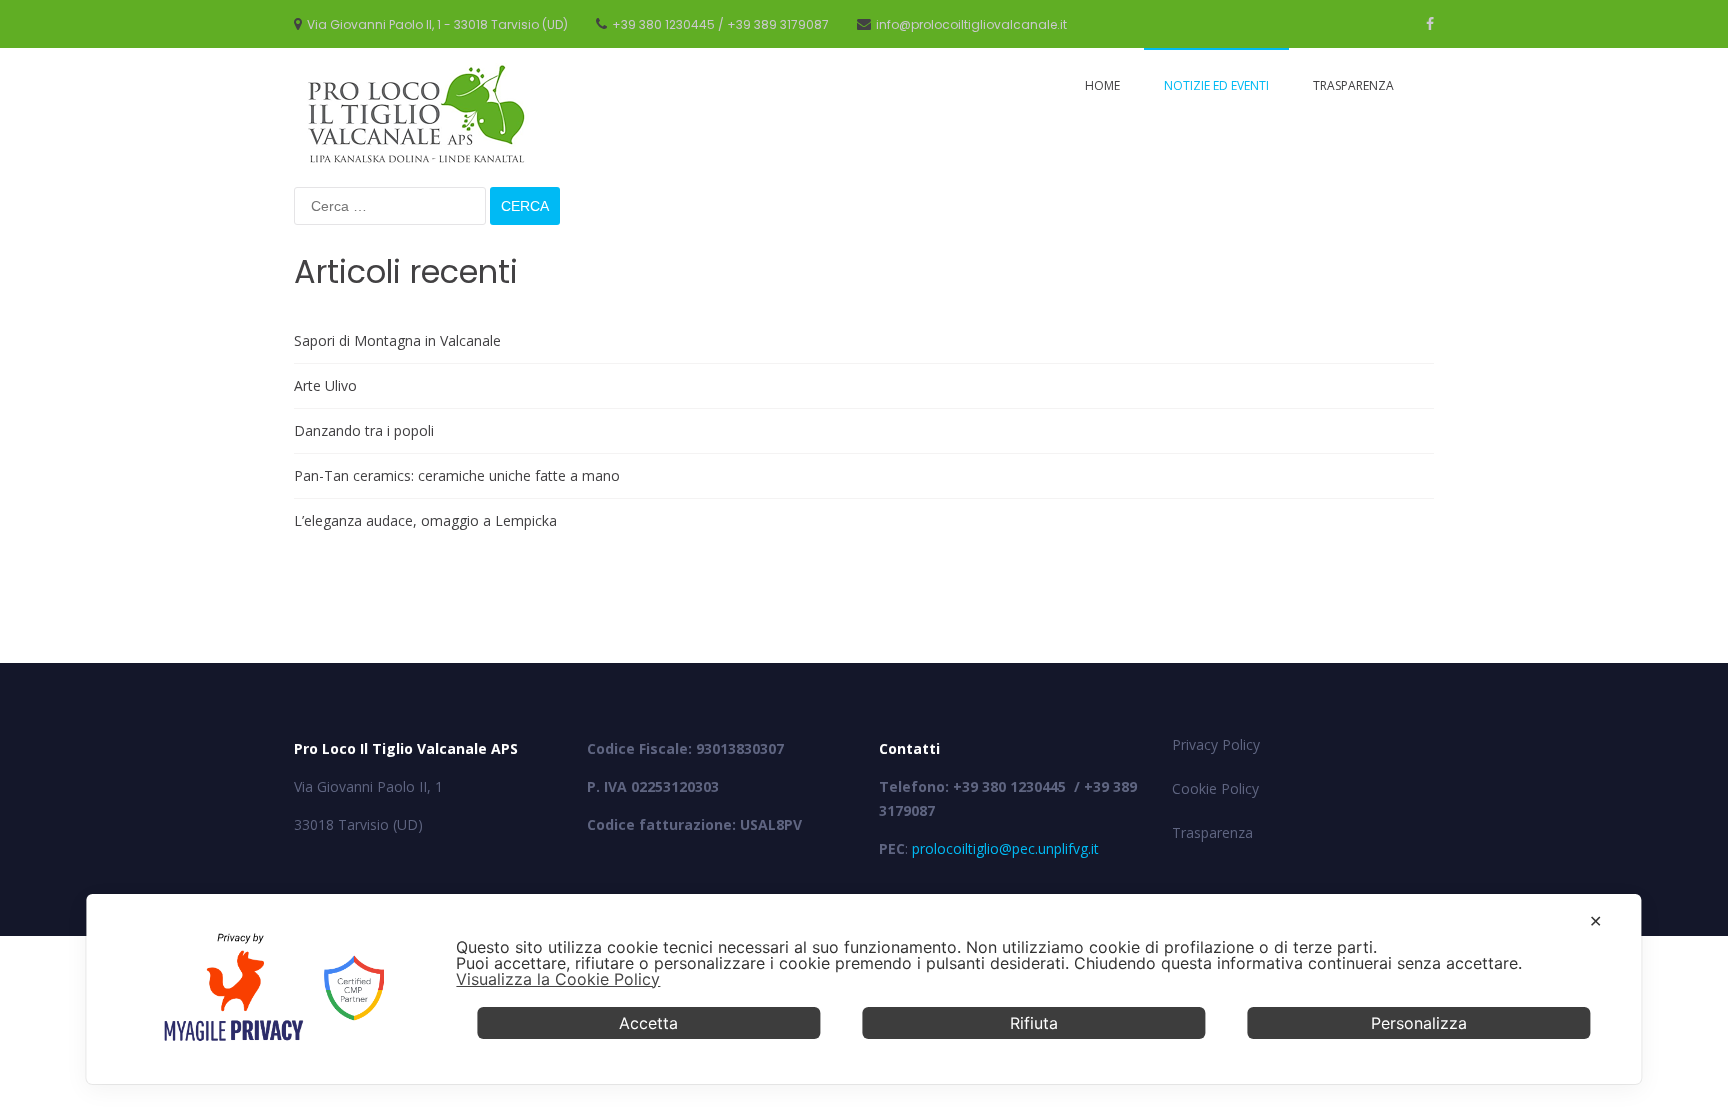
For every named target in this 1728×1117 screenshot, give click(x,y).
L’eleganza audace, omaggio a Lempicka (425, 520)
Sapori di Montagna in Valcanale (397, 340)
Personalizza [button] (1419, 1023)
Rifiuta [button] (1034, 1023)
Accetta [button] (648, 1023)
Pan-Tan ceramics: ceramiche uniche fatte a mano (457, 475)
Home (1102, 85)
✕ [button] (1595, 921)
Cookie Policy (1215, 788)
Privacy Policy (1216, 744)
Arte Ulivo (325, 385)
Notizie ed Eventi (1216, 85)
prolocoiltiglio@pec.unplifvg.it (1005, 848)
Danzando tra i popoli (364, 430)
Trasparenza (1353, 85)
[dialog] (863, 989)
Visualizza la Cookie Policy (558, 979)
